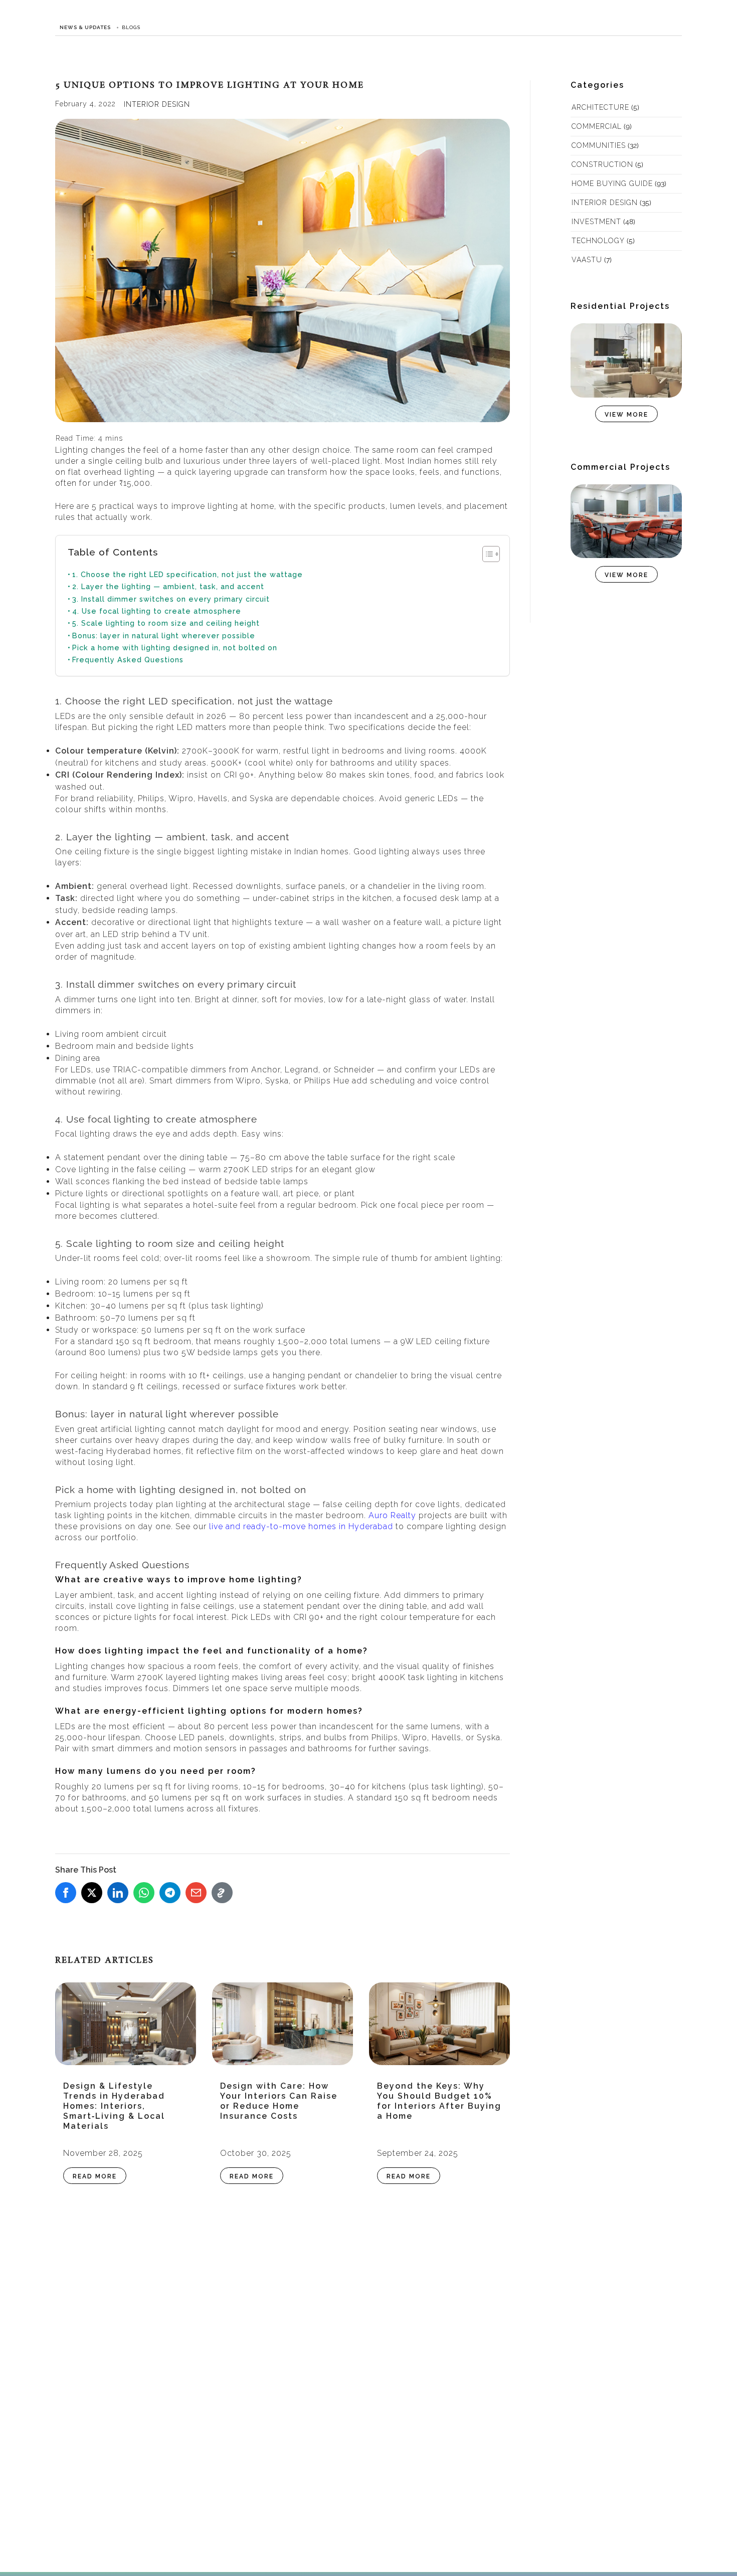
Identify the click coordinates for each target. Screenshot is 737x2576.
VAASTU (587, 260)
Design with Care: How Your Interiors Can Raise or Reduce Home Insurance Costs (279, 2101)
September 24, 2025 (418, 2153)
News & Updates (85, 27)
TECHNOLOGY (598, 241)
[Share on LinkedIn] (118, 1893)
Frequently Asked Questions (128, 660)
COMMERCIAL (597, 126)
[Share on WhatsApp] (144, 1893)
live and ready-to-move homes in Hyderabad (301, 1526)
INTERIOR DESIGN (157, 104)
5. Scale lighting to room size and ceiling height (166, 623)
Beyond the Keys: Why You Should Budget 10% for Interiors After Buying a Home (439, 2101)
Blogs (131, 27)
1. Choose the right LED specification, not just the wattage (188, 574)
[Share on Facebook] (66, 1893)
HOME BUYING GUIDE (612, 183)
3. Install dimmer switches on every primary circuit (171, 599)
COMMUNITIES (599, 145)
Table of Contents (113, 552)
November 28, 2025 (103, 2153)
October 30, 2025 (256, 2153)
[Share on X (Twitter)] (92, 1893)
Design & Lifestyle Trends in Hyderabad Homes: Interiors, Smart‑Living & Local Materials (114, 2106)
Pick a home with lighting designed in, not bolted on (175, 648)
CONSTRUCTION (602, 164)
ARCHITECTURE (600, 107)
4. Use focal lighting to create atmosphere (157, 611)
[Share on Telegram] (170, 1893)
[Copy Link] (222, 1893)
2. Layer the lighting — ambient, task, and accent (168, 586)
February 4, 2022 (85, 104)
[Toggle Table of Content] (486, 554)
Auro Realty (392, 1515)
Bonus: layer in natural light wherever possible (164, 635)
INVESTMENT (596, 222)
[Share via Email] (196, 1893)
